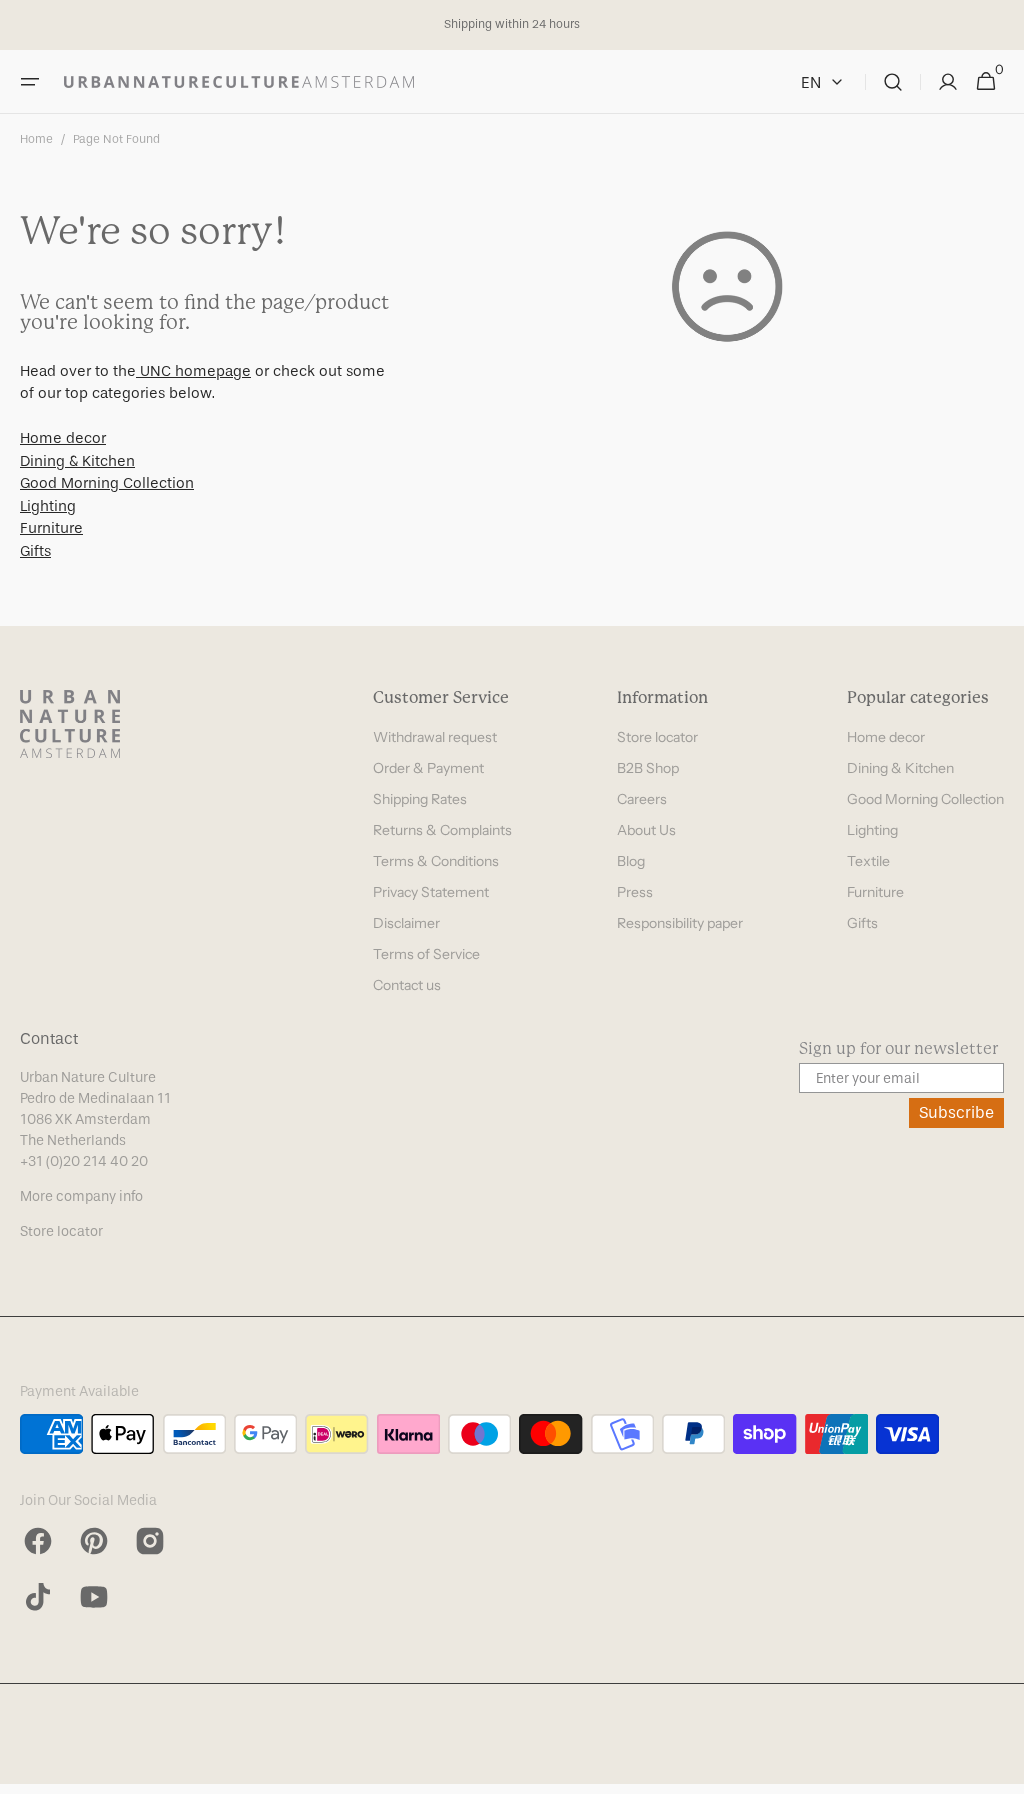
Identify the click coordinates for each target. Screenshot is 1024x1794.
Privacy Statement (431, 892)
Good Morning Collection (107, 483)
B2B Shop (648, 768)
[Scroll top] (1000, 1770)
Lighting (48, 506)
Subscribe (956, 1112)
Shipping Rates (420, 799)
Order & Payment (428, 768)
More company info (81, 1196)
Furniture (51, 528)
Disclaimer (406, 923)
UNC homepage (193, 371)
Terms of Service (426, 954)
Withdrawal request (435, 737)
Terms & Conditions (436, 861)
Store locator (657, 737)
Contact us (407, 985)
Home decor (63, 438)
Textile (868, 861)
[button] (30, 82)
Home (36, 139)
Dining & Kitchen (77, 461)
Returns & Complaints (442, 830)
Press (635, 892)
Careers (642, 799)
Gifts (35, 551)
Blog (631, 861)
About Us (646, 830)
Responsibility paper (680, 923)
